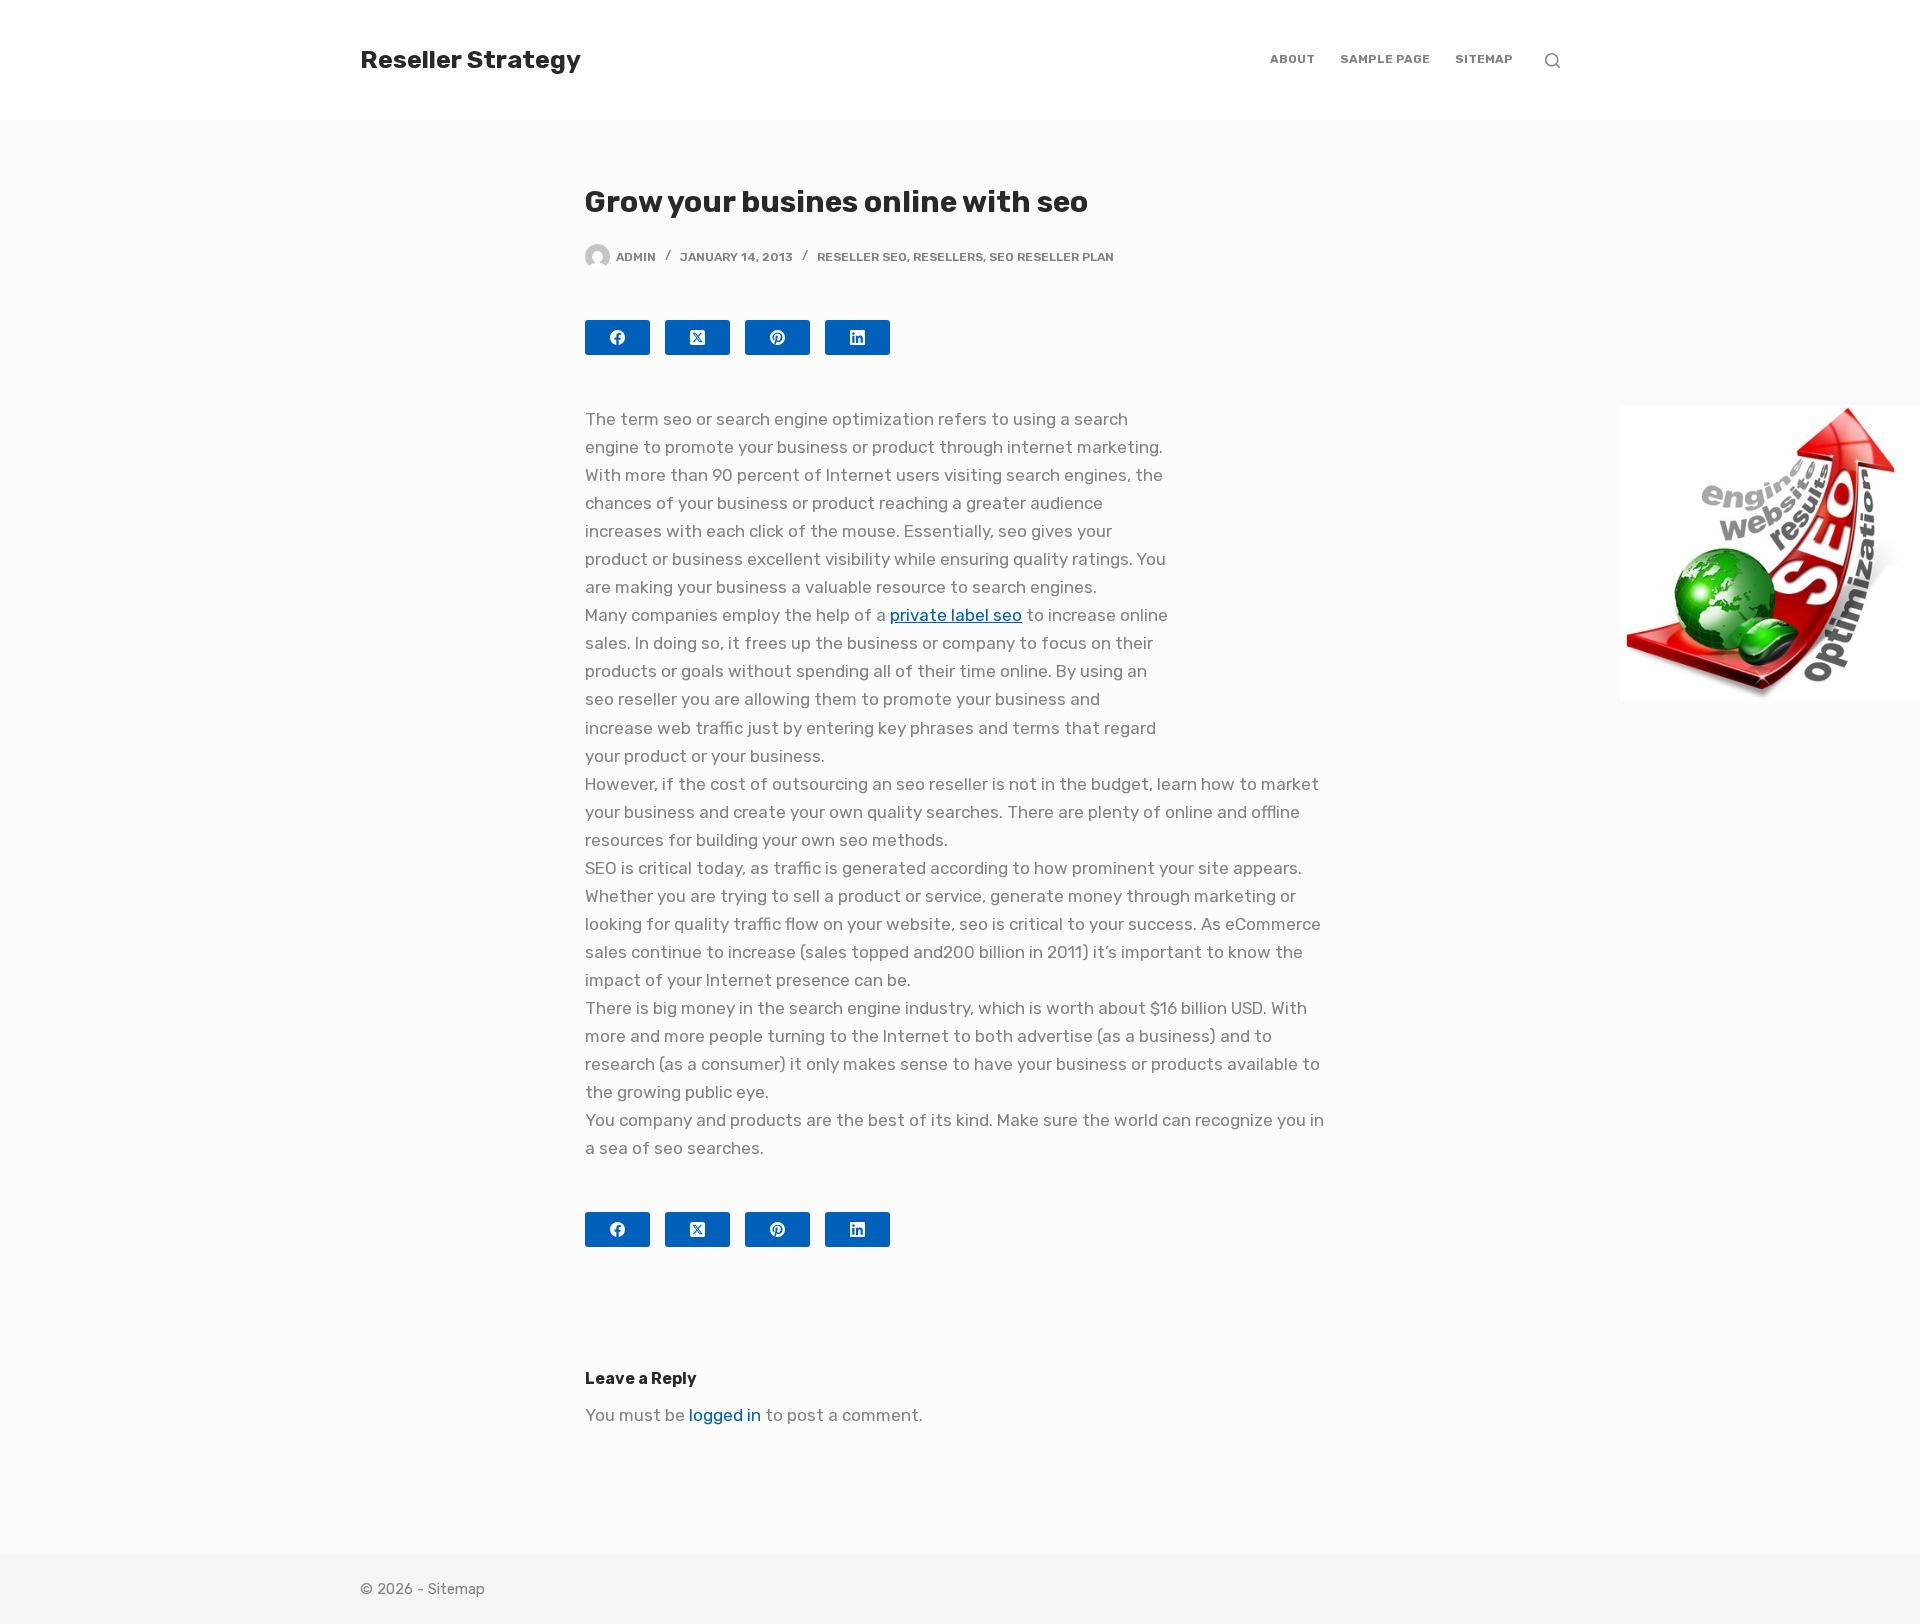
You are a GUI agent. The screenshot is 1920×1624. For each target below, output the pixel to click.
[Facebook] (617, 337)
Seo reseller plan (1051, 257)
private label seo (956, 615)
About (1292, 59)
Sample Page (1385, 59)
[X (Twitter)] (697, 337)
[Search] (1552, 60)
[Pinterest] (777, 337)
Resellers (948, 257)
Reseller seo (862, 257)
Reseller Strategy (470, 59)
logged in (725, 1415)
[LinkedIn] (857, 337)
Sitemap (1484, 59)
